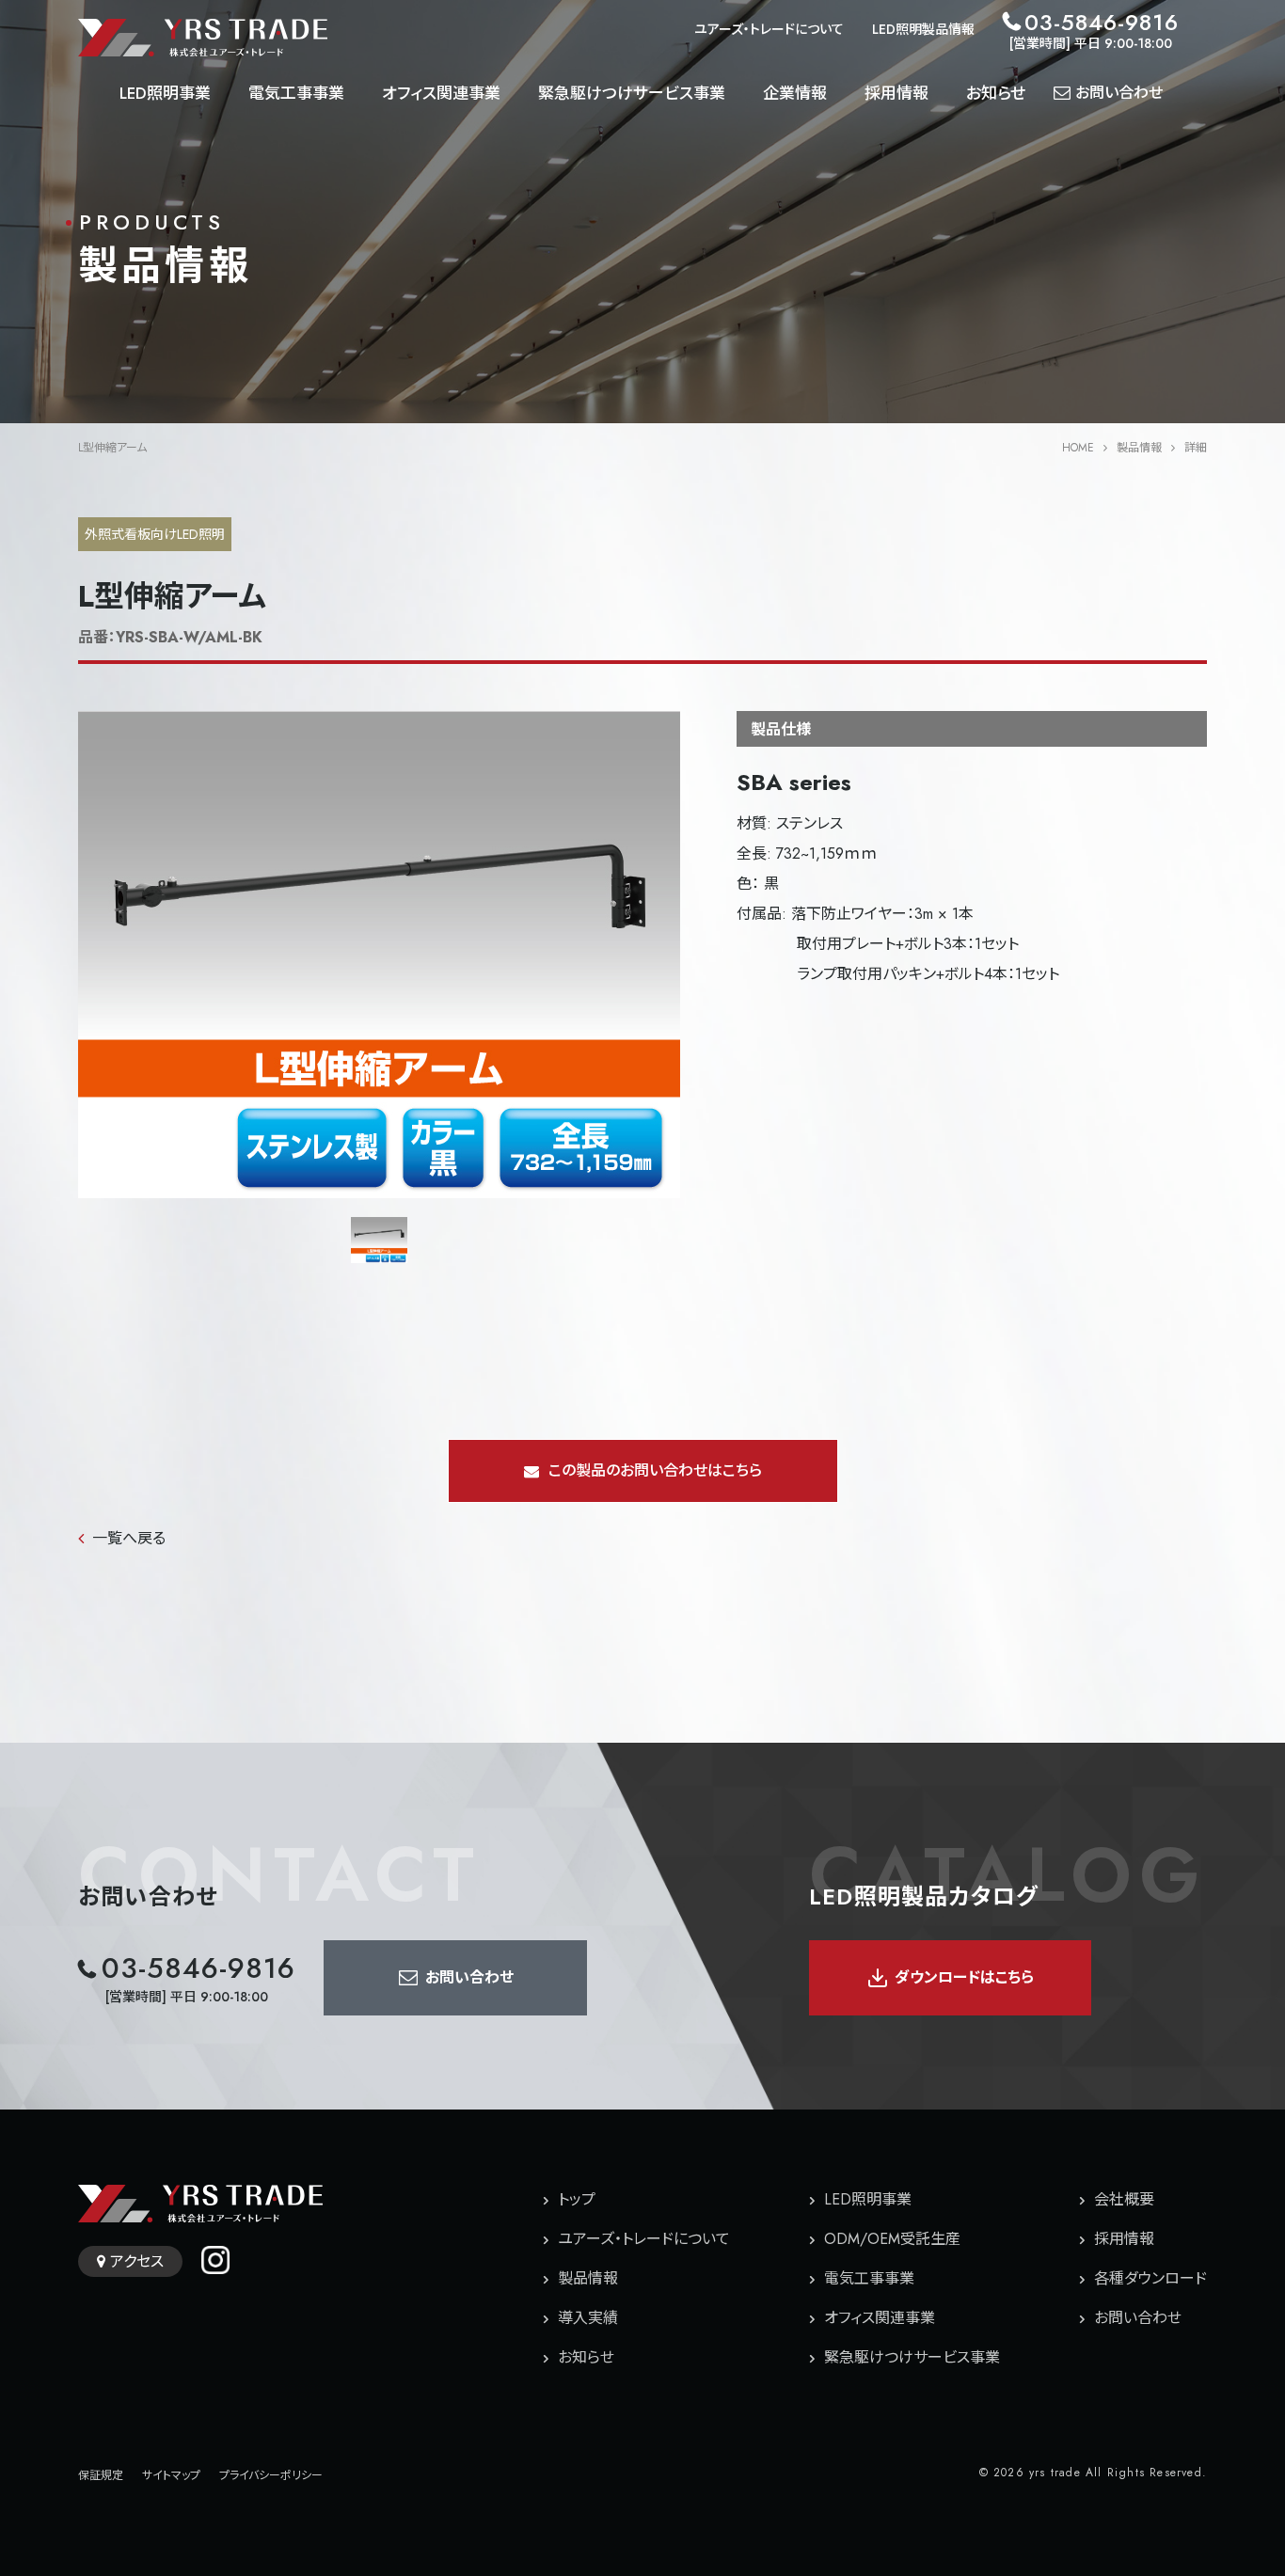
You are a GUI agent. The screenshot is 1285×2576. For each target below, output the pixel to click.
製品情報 (1139, 448)
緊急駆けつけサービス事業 (632, 93)
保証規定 (101, 2475)
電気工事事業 (296, 93)
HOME (1078, 448)
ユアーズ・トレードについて (769, 29)
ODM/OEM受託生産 (892, 2239)
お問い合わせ (1138, 2318)
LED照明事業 (165, 93)
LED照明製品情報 (923, 29)
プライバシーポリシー (271, 2475)
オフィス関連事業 (441, 93)
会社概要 (1124, 2199)
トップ (577, 2199)
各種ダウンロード (1150, 2278)
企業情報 (795, 93)
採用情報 (896, 93)
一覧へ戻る (129, 1538)
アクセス (137, 2261)
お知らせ (996, 93)
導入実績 (588, 2318)
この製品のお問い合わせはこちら (655, 1470)
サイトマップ (171, 2475)
